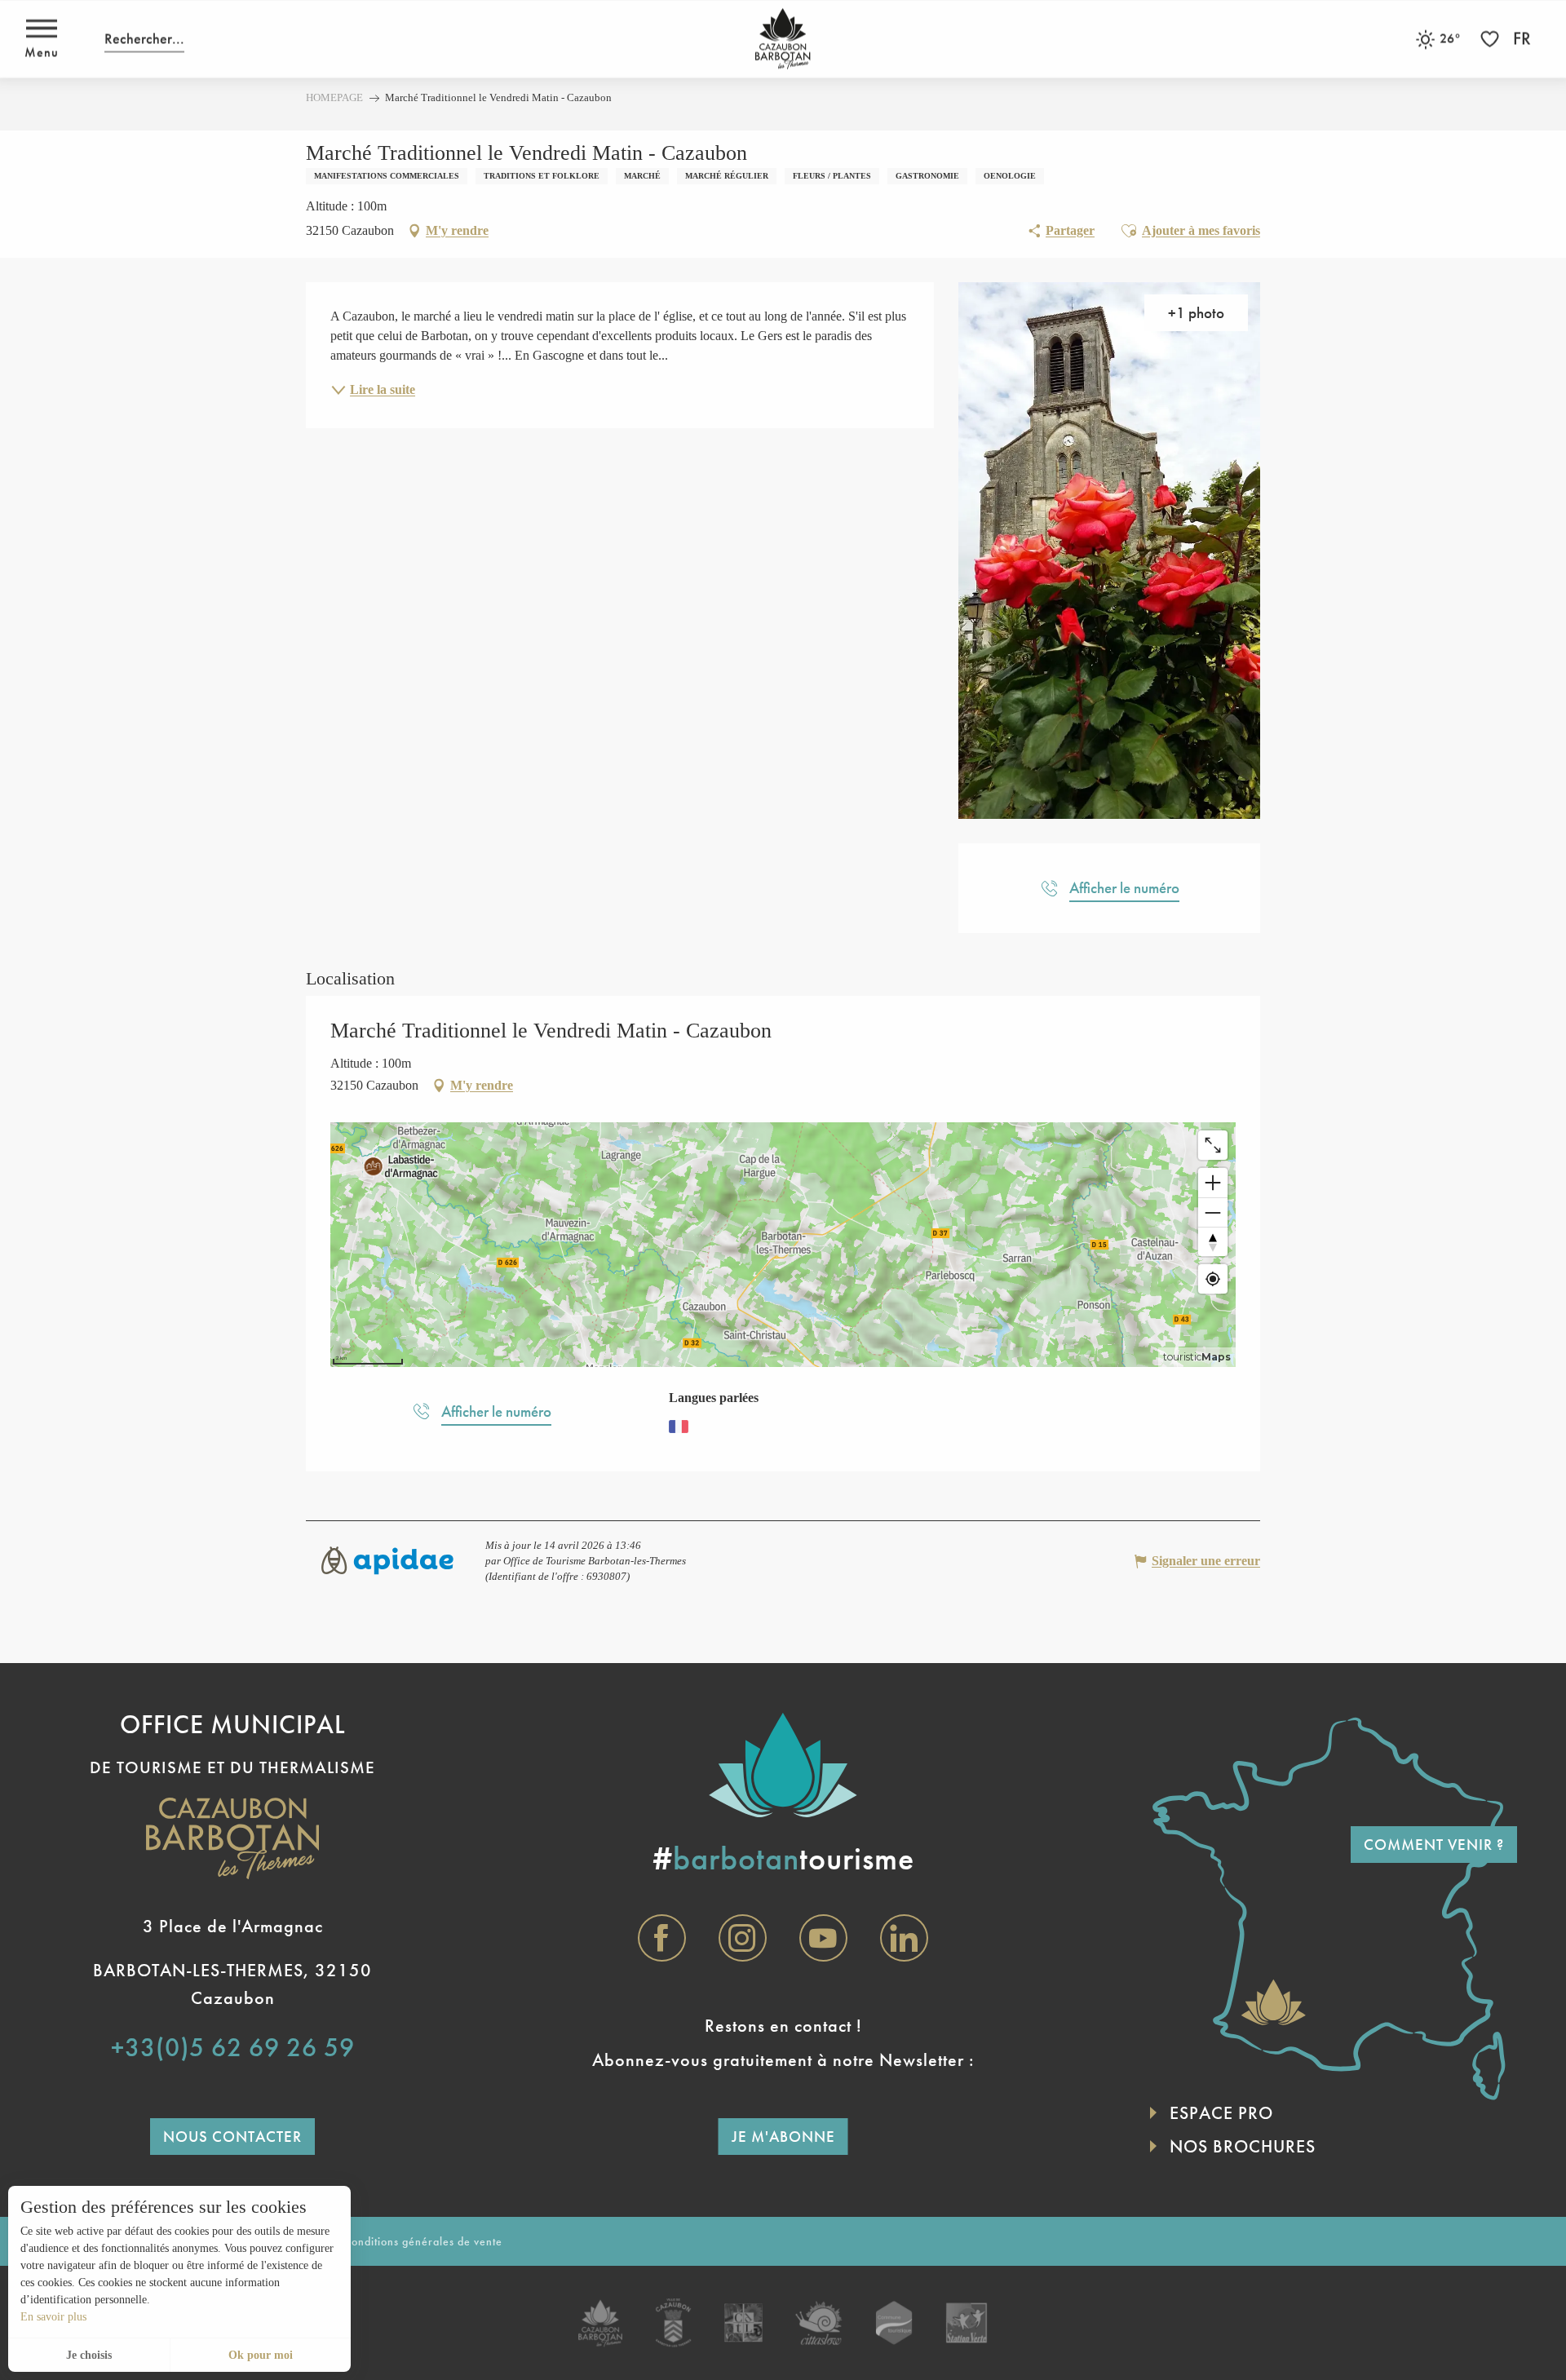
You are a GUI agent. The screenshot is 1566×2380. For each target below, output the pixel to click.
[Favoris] (1492, 39)
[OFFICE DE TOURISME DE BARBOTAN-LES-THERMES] (783, 39)
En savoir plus (53, 2317)
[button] (144, 39)
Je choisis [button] (89, 2355)
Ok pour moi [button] (261, 2355)
